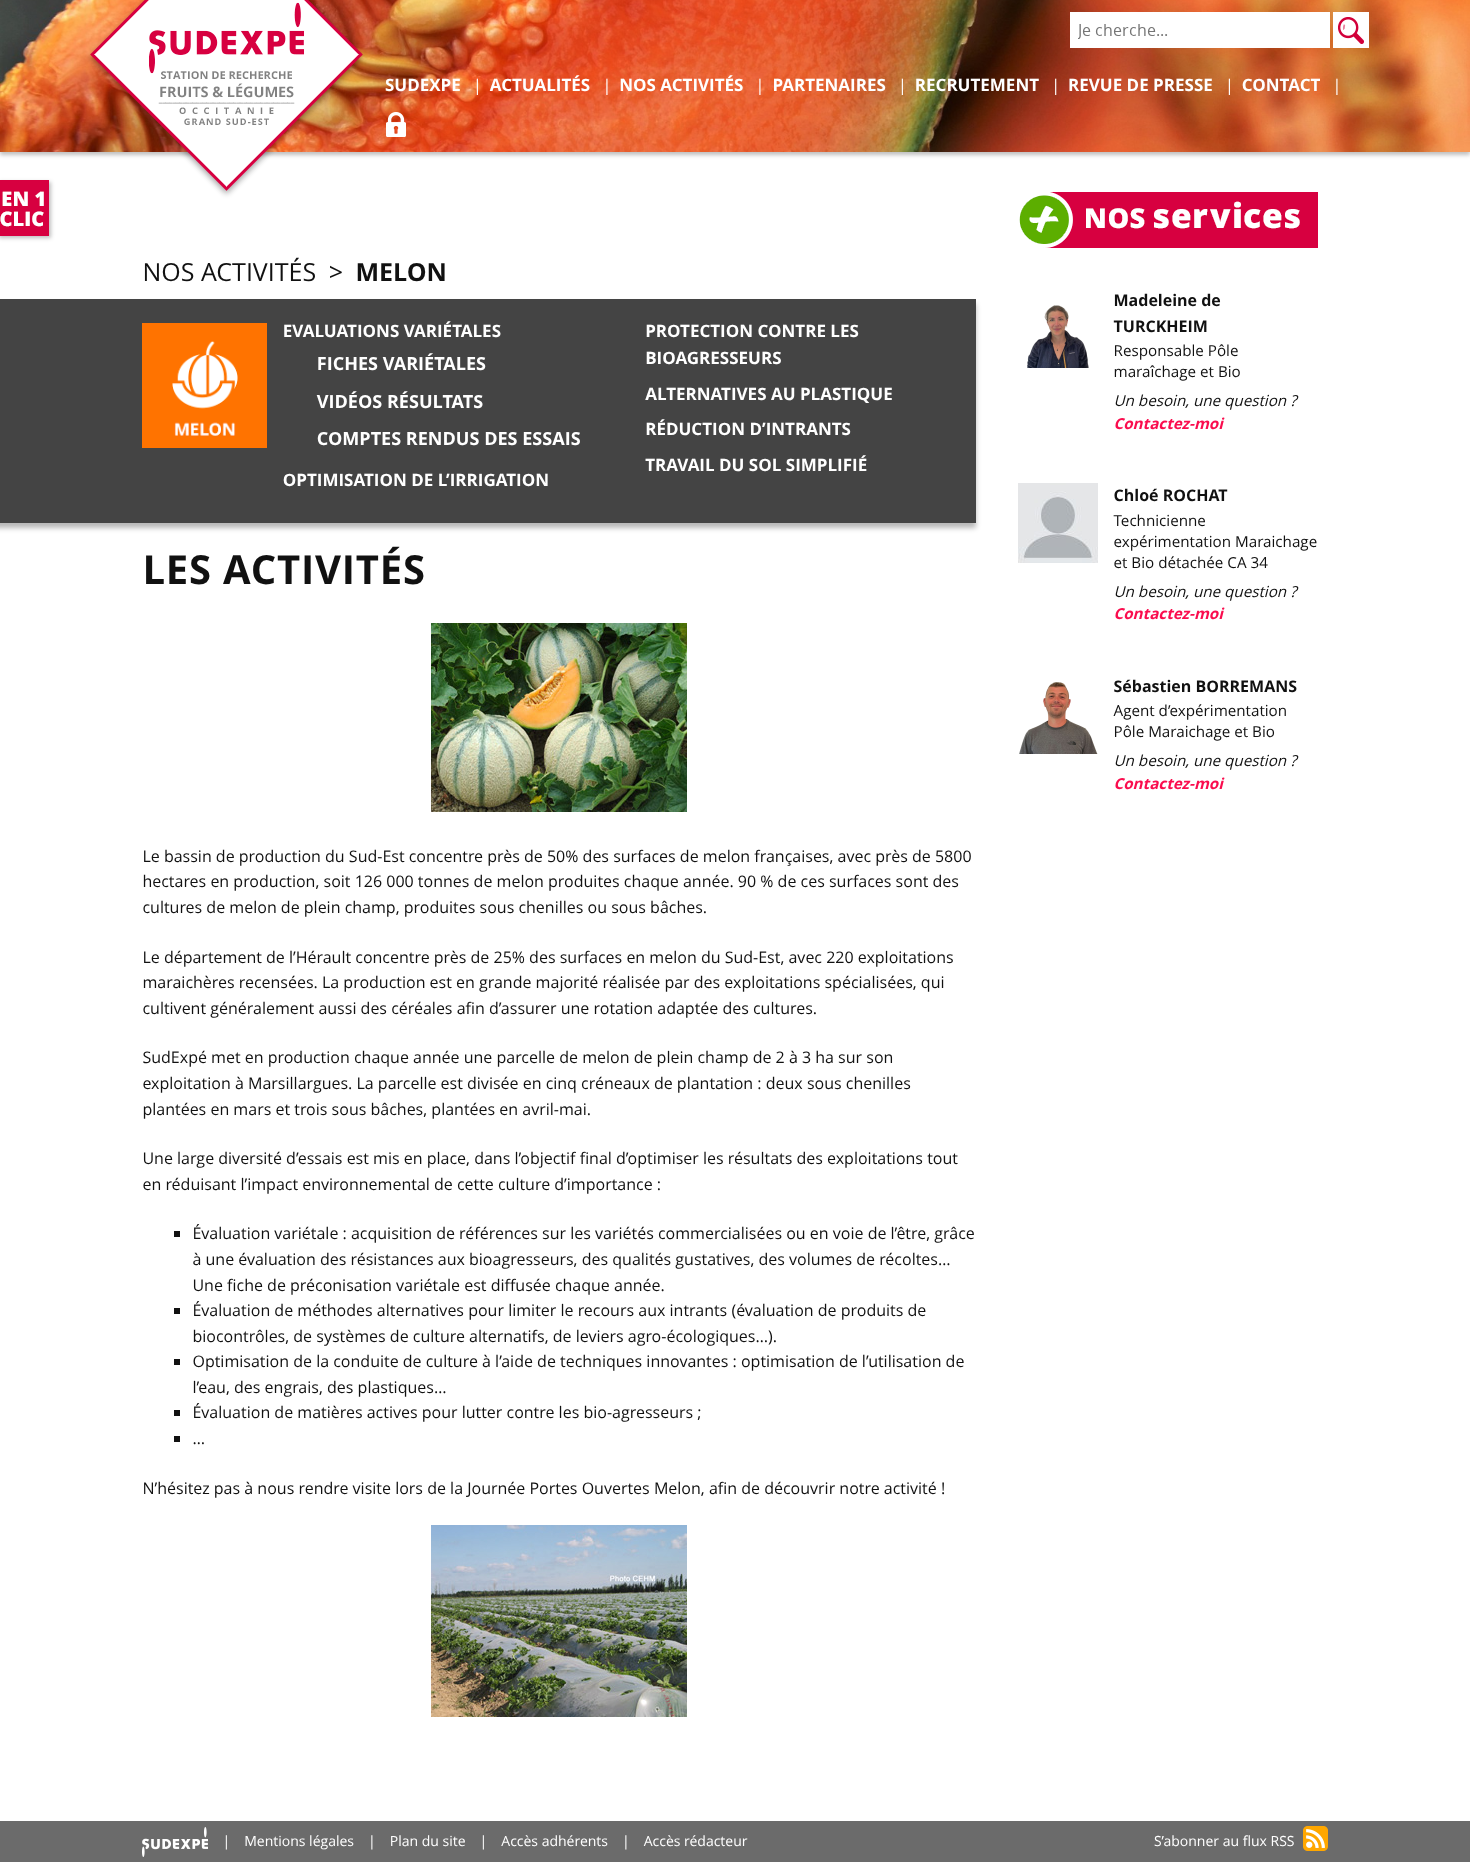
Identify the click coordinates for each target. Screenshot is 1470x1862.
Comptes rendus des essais (449, 438)
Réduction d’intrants (748, 429)
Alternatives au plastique (769, 394)
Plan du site (428, 1841)
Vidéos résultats (400, 401)
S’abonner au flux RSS (1224, 1841)
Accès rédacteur (696, 1841)
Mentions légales (299, 1841)
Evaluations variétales (392, 331)
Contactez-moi (1168, 423)
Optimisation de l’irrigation (416, 480)
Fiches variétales (401, 363)
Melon (400, 271)
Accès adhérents (554, 1841)
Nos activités (229, 272)
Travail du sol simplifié (756, 465)
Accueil (175, 1841)
